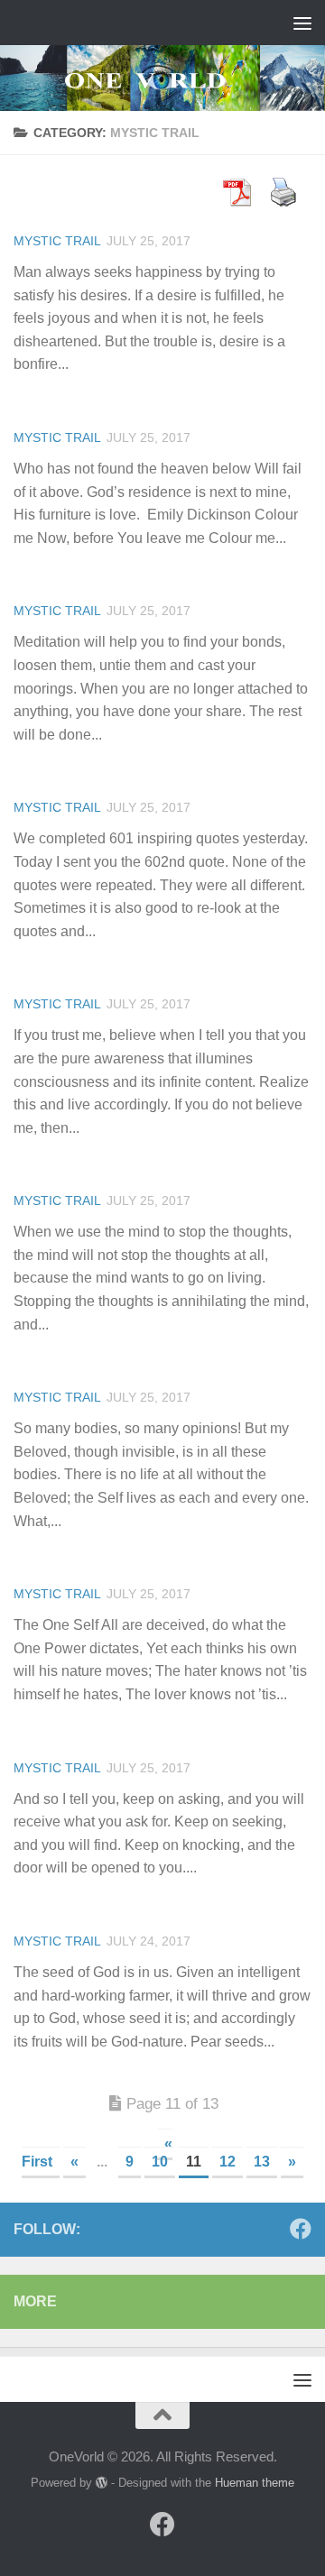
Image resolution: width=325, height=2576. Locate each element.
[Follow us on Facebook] (301, 2229)
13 (262, 2162)
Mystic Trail (57, 241)
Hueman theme (255, 2483)
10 (160, 2162)
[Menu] (302, 23)
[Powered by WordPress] (102, 2483)
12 (227, 2162)
